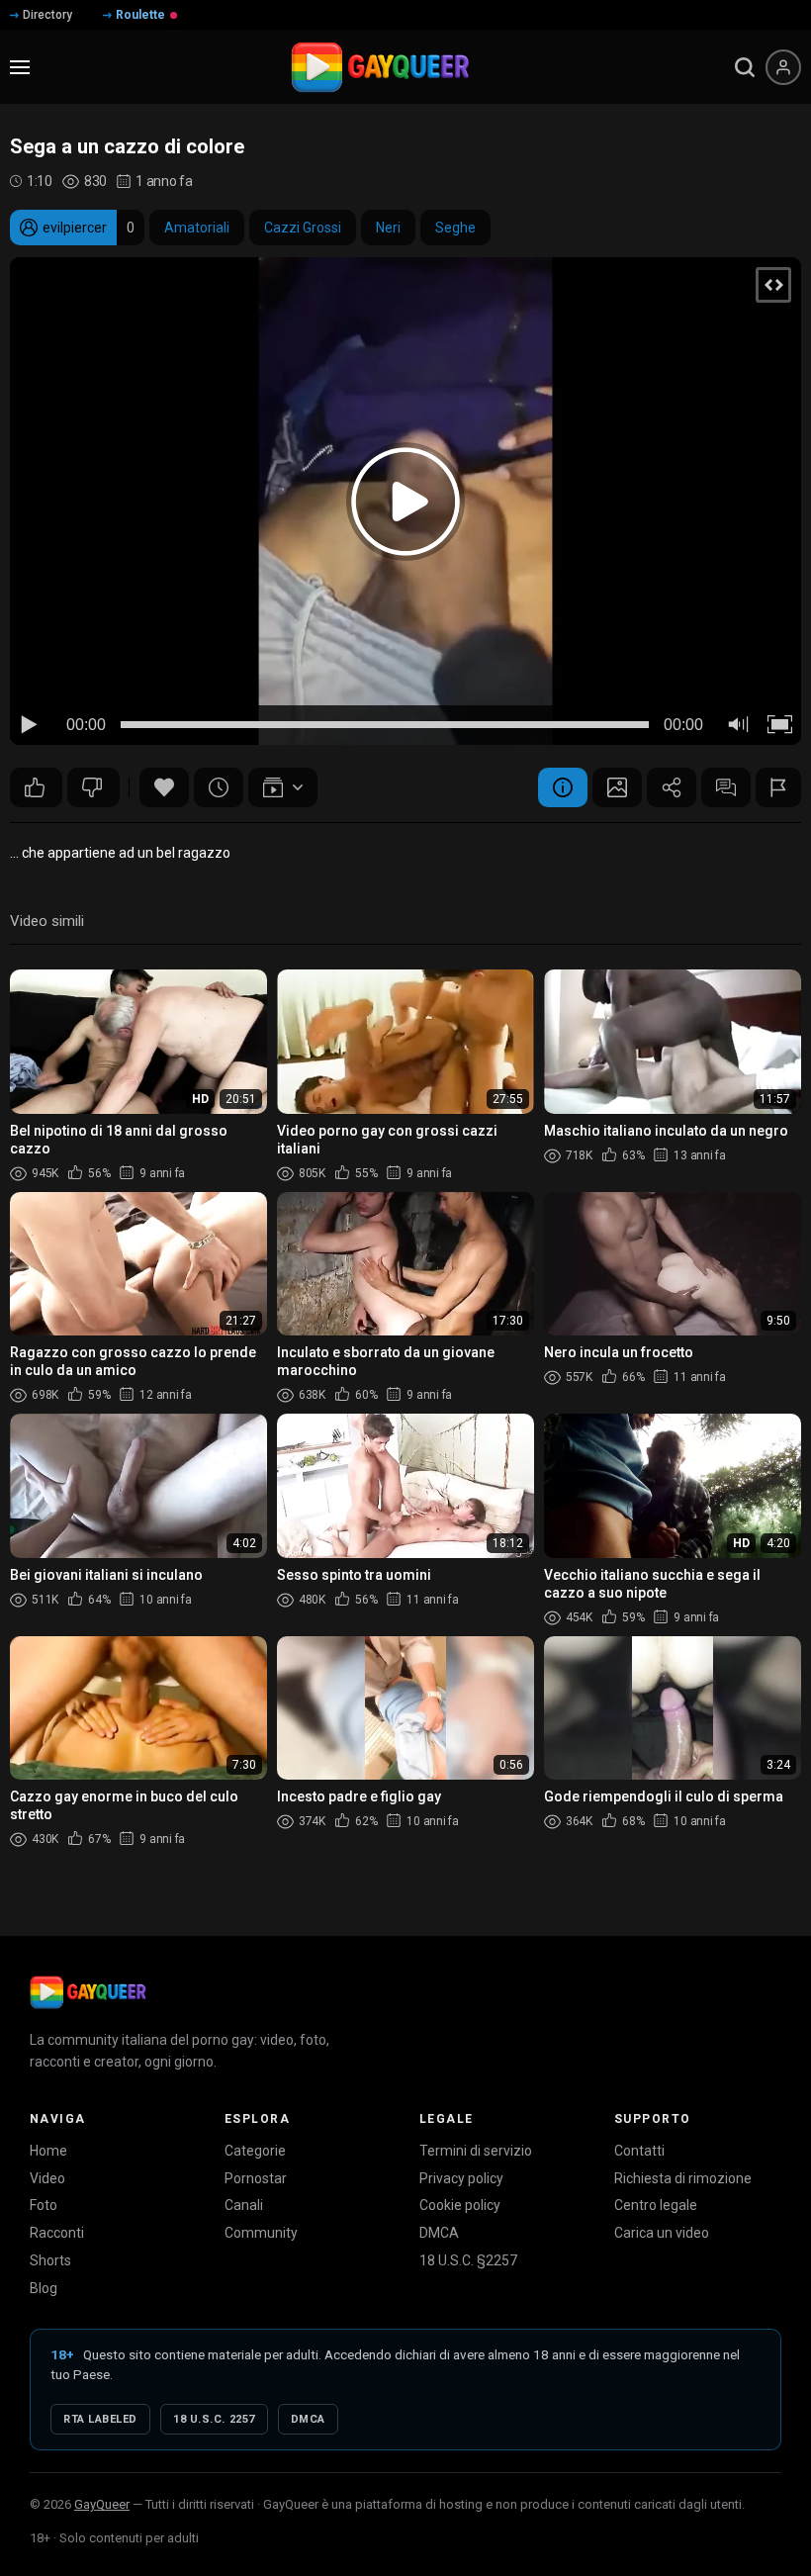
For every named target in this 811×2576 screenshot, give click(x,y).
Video (47, 2178)
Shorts (50, 2260)
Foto (44, 2205)
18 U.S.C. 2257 (214, 2419)
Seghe (455, 228)
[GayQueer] (88, 1992)
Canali (244, 2205)
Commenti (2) (726, 787)
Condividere (672, 787)
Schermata (617, 787)
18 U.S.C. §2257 (468, 2260)
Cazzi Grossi (303, 228)
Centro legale (656, 2205)
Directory (47, 15)
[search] (745, 67)
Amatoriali (197, 228)
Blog (44, 2288)
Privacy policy (461, 2178)
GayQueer (102, 2504)
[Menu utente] (783, 67)
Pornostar (256, 2178)
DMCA (439, 2233)
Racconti (57, 2233)
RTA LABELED (100, 2419)
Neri (388, 228)
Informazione (563, 787)
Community (261, 2233)
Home (48, 2151)
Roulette (140, 15)
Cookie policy (460, 2205)
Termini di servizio (476, 2151)
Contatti (639, 2151)
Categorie (255, 2151)
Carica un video (662, 2233)
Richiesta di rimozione (683, 2178)
